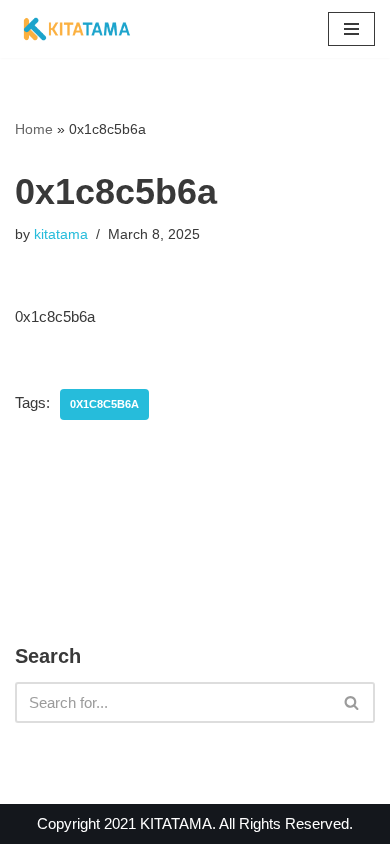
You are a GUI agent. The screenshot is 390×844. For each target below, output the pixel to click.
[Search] (352, 702)
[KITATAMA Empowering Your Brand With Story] (77, 29)
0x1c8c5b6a (104, 404)
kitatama (61, 234)
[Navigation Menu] (351, 29)
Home (34, 129)
